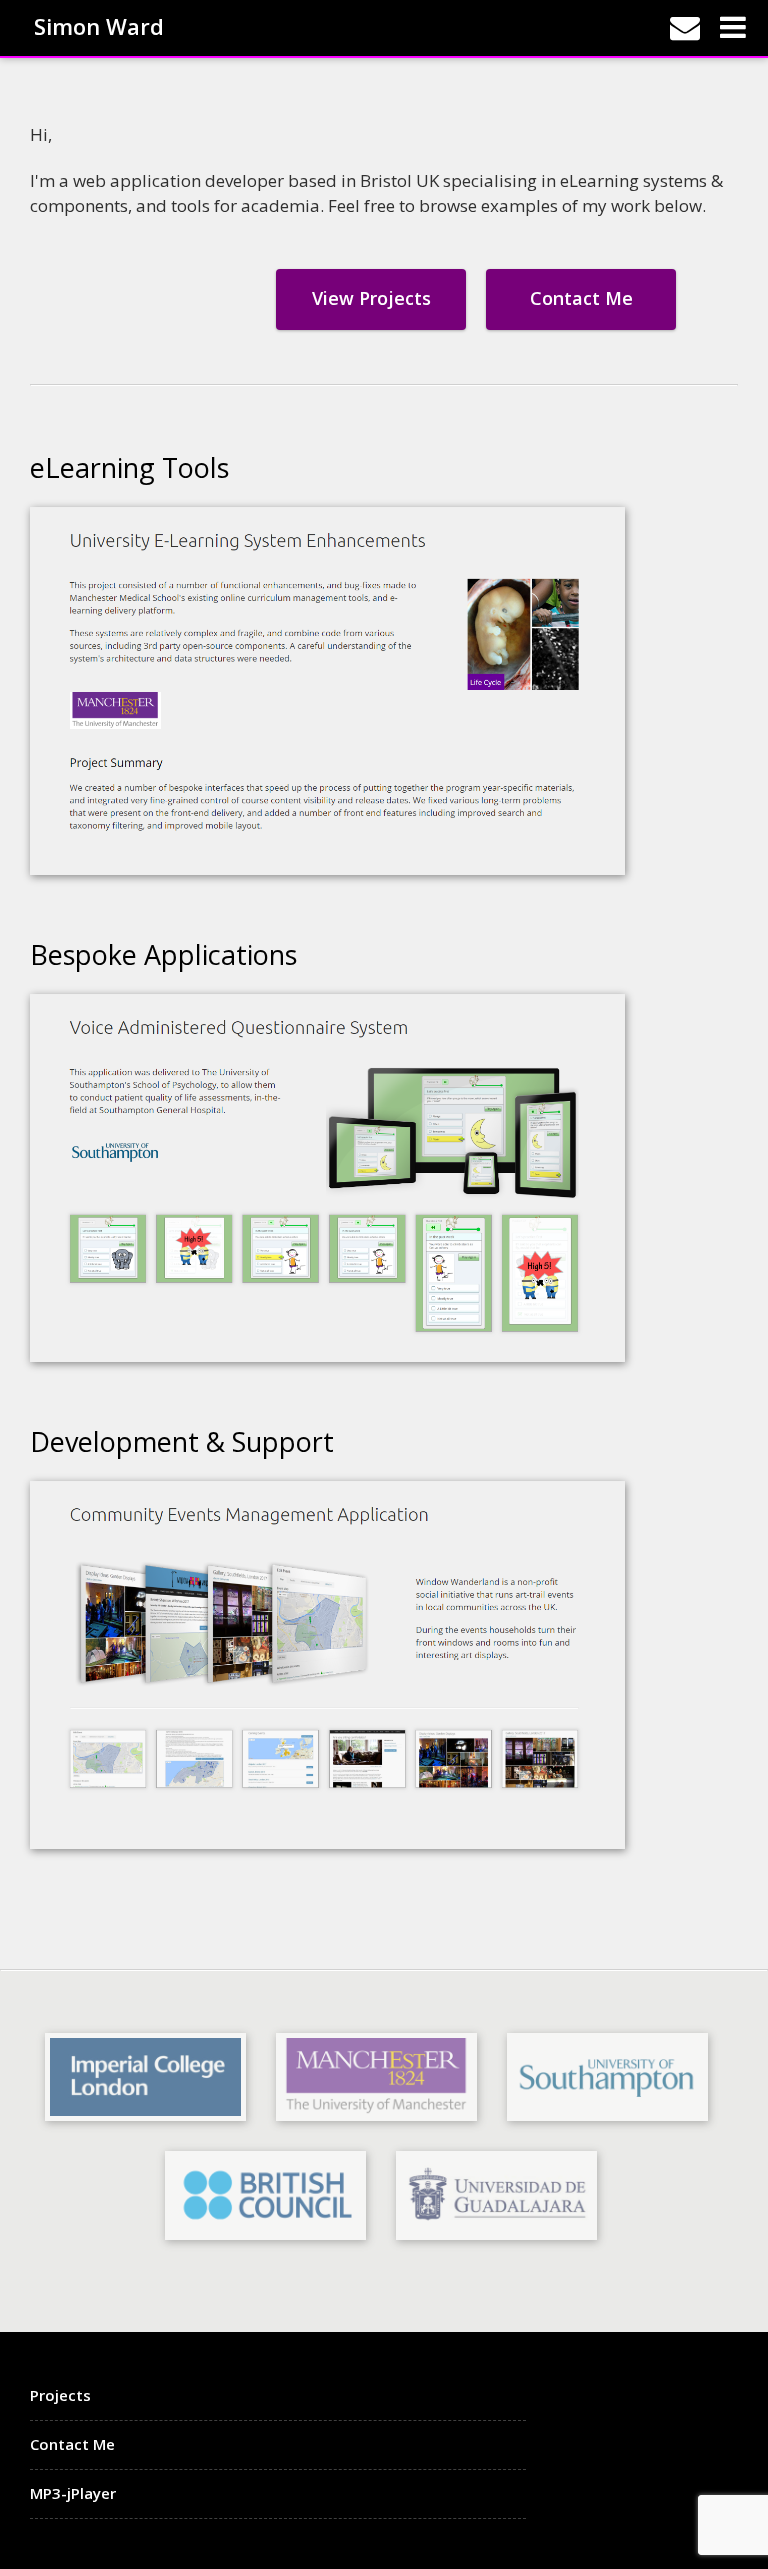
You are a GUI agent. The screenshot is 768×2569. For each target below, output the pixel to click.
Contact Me (581, 298)
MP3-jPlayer (73, 2493)
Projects (60, 2395)
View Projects (371, 298)
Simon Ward (99, 24)
